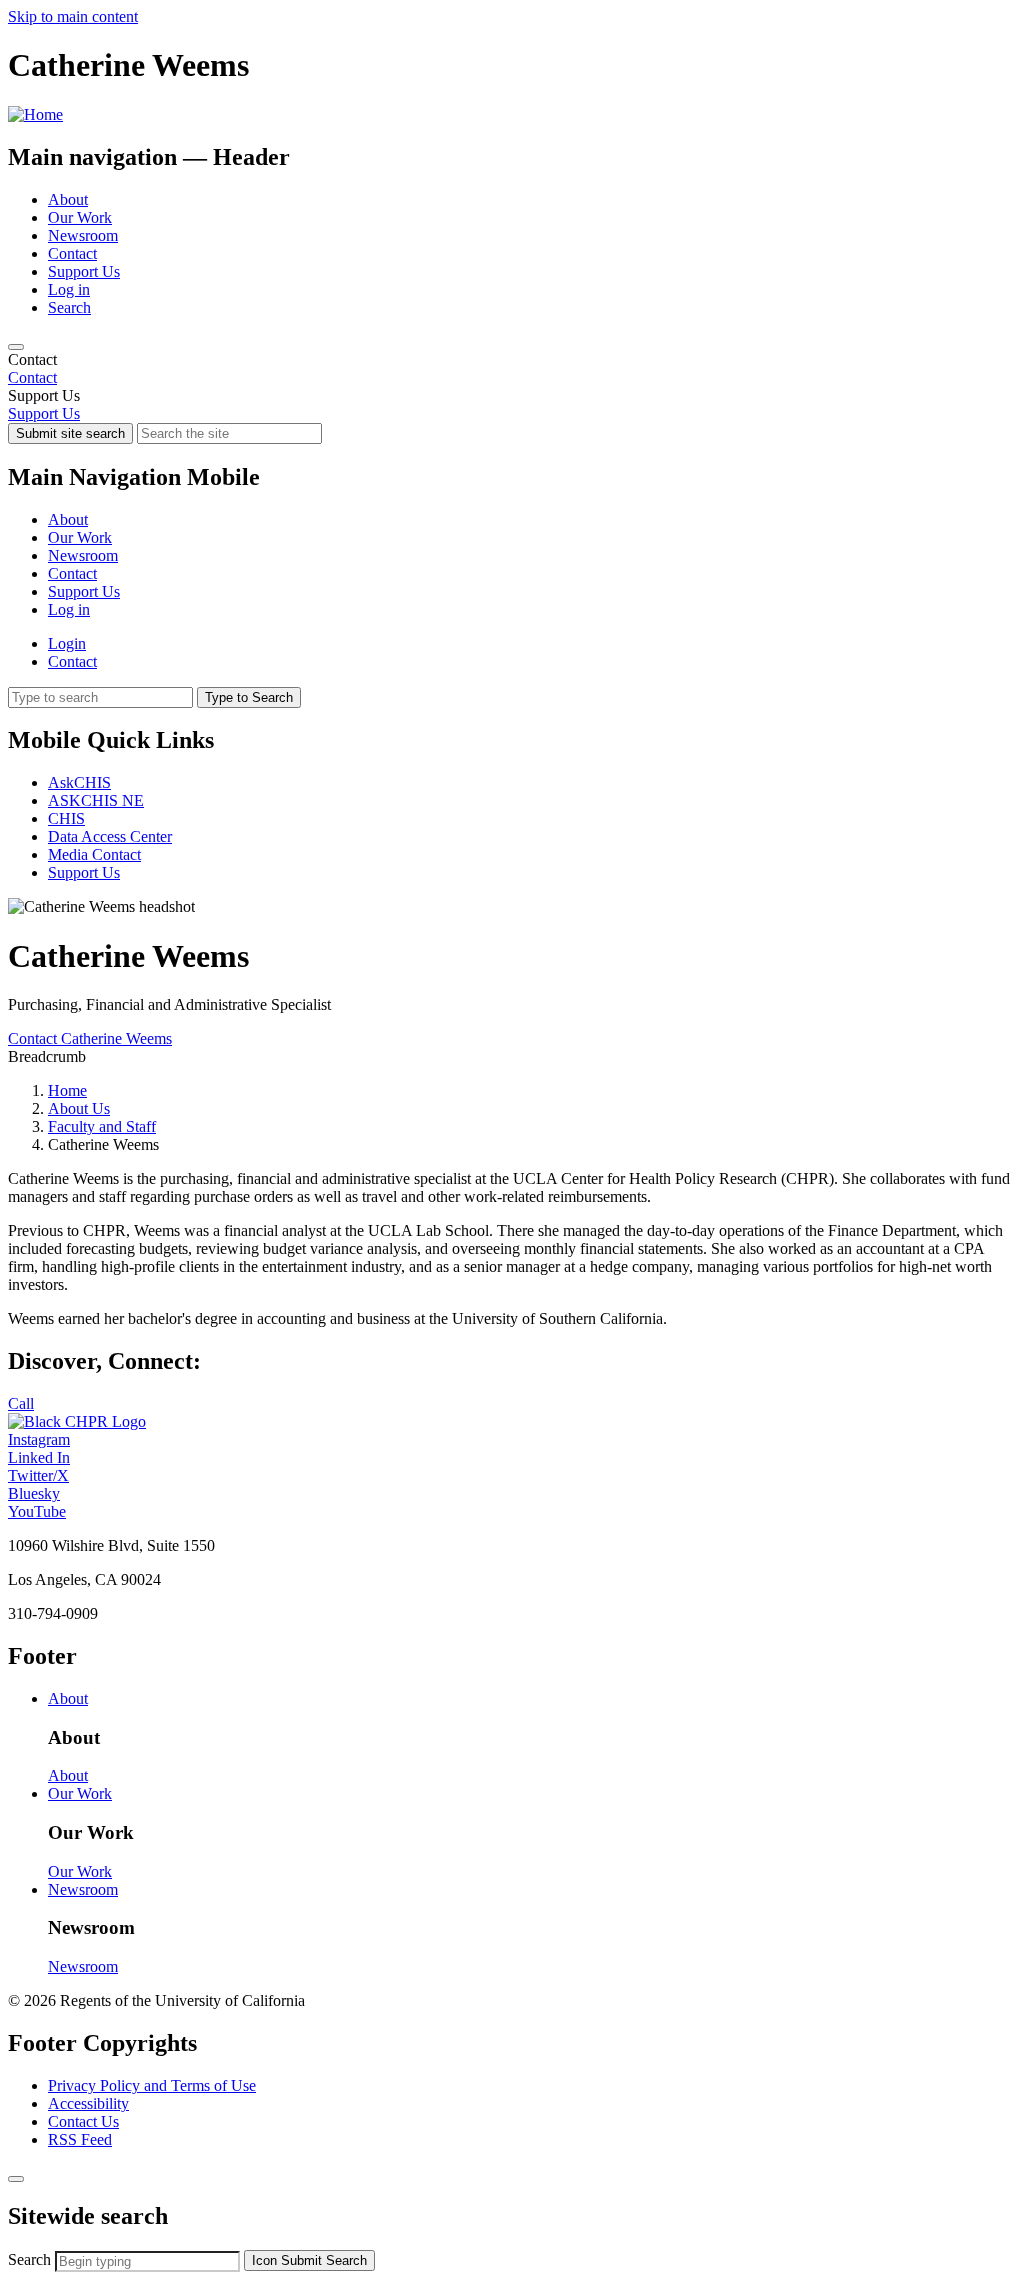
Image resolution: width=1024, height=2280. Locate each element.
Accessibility (88, 2103)
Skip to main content (73, 16)
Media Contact (94, 854)
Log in (69, 289)
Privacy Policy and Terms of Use (152, 2085)
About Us (79, 1108)
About (68, 199)
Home (67, 1090)
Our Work (80, 217)
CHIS (66, 818)
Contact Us (83, 2121)
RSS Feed (80, 2139)
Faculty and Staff (102, 1126)
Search (69, 307)
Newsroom (83, 235)
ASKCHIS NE (96, 800)
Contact (72, 253)
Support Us (84, 271)
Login (67, 643)
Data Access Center (110, 836)
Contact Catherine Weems (90, 1038)
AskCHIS (79, 782)
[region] (512, 369)
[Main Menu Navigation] (16, 347)
